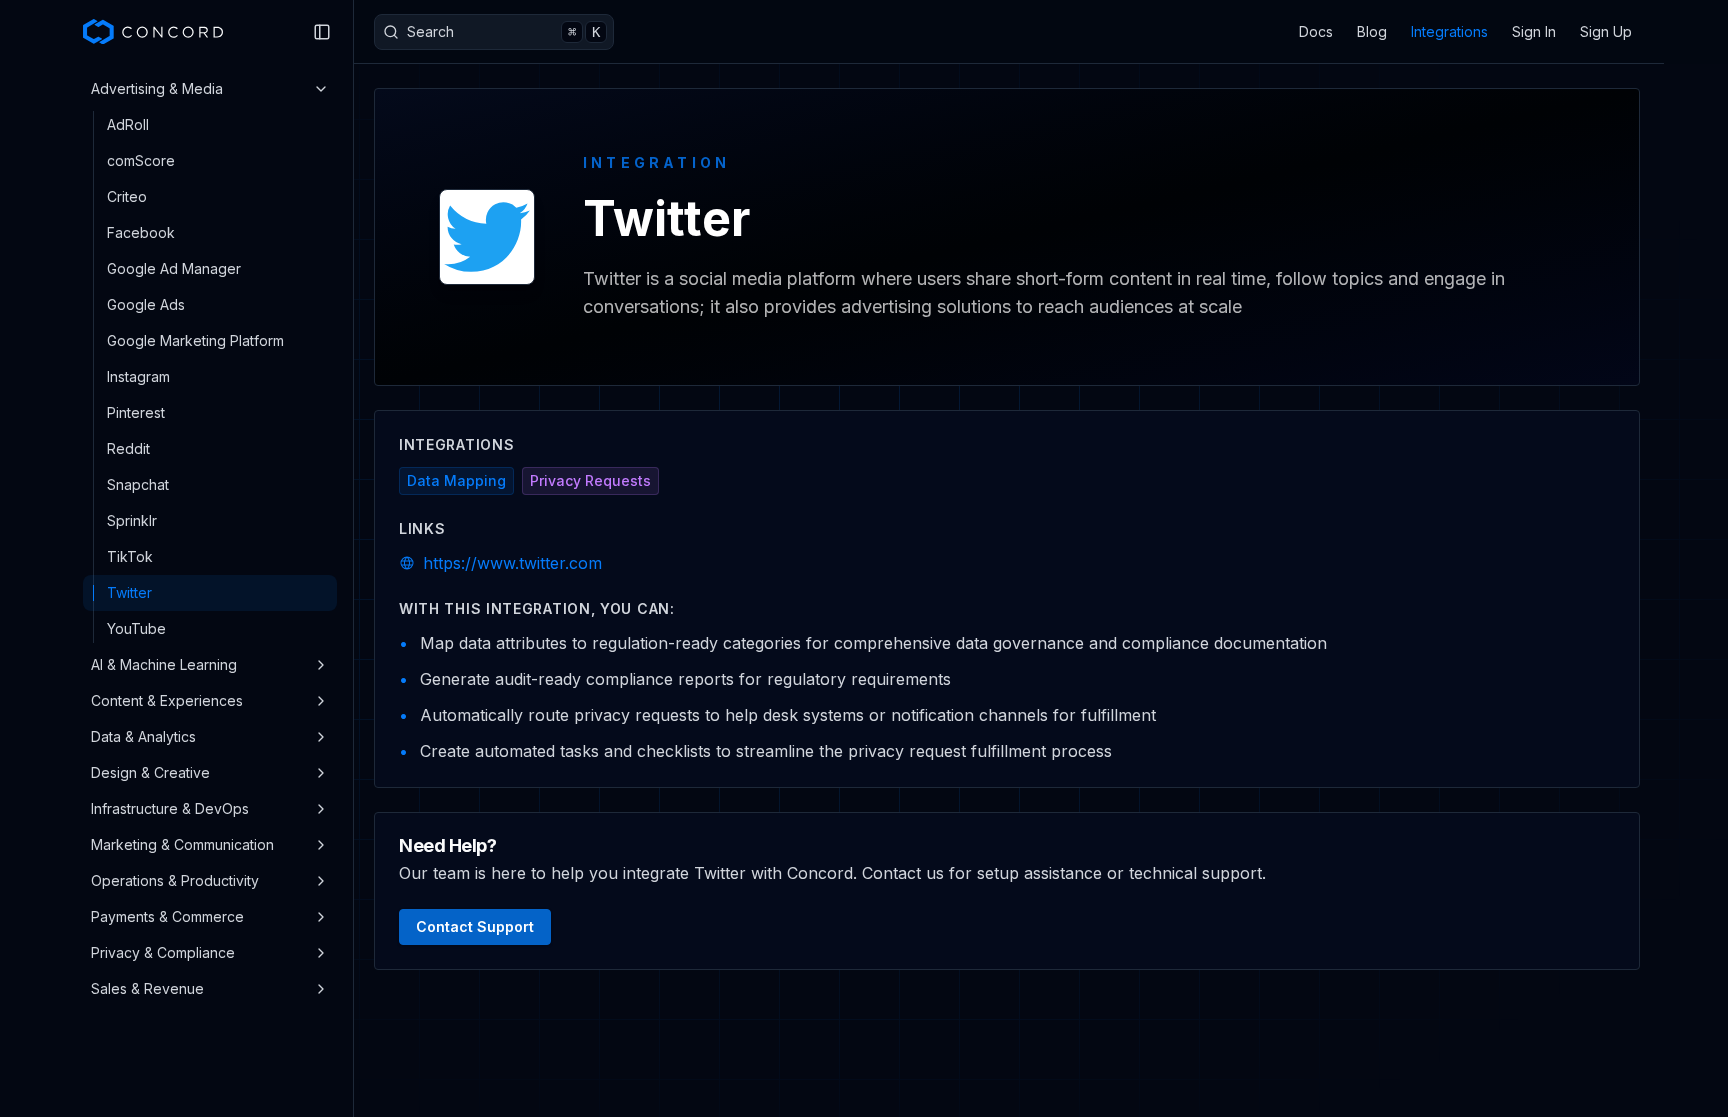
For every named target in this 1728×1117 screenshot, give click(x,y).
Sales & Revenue (147, 988)
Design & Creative (150, 772)
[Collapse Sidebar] (322, 32)
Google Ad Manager (174, 268)
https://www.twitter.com (512, 563)
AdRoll (128, 124)
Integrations (1449, 31)
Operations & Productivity (175, 880)
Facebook (141, 232)
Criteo (127, 196)
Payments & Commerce (167, 916)
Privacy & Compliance (163, 952)
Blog (1372, 31)
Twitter (129, 592)
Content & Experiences (167, 700)
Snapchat (138, 484)
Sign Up (1606, 31)
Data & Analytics (143, 736)
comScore (141, 160)
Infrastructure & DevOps (170, 808)
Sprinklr (132, 520)
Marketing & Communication (182, 844)
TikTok (130, 556)
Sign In (1534, 31)
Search (503, 31)
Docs (1316, 31)
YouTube (136, 628)
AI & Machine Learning (164, 664)
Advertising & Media (157, 88)
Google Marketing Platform (195, 340)
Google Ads (146, 304)
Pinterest (136, 412)
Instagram (138, 376)
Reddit (128, 448)
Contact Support (475, 926)
